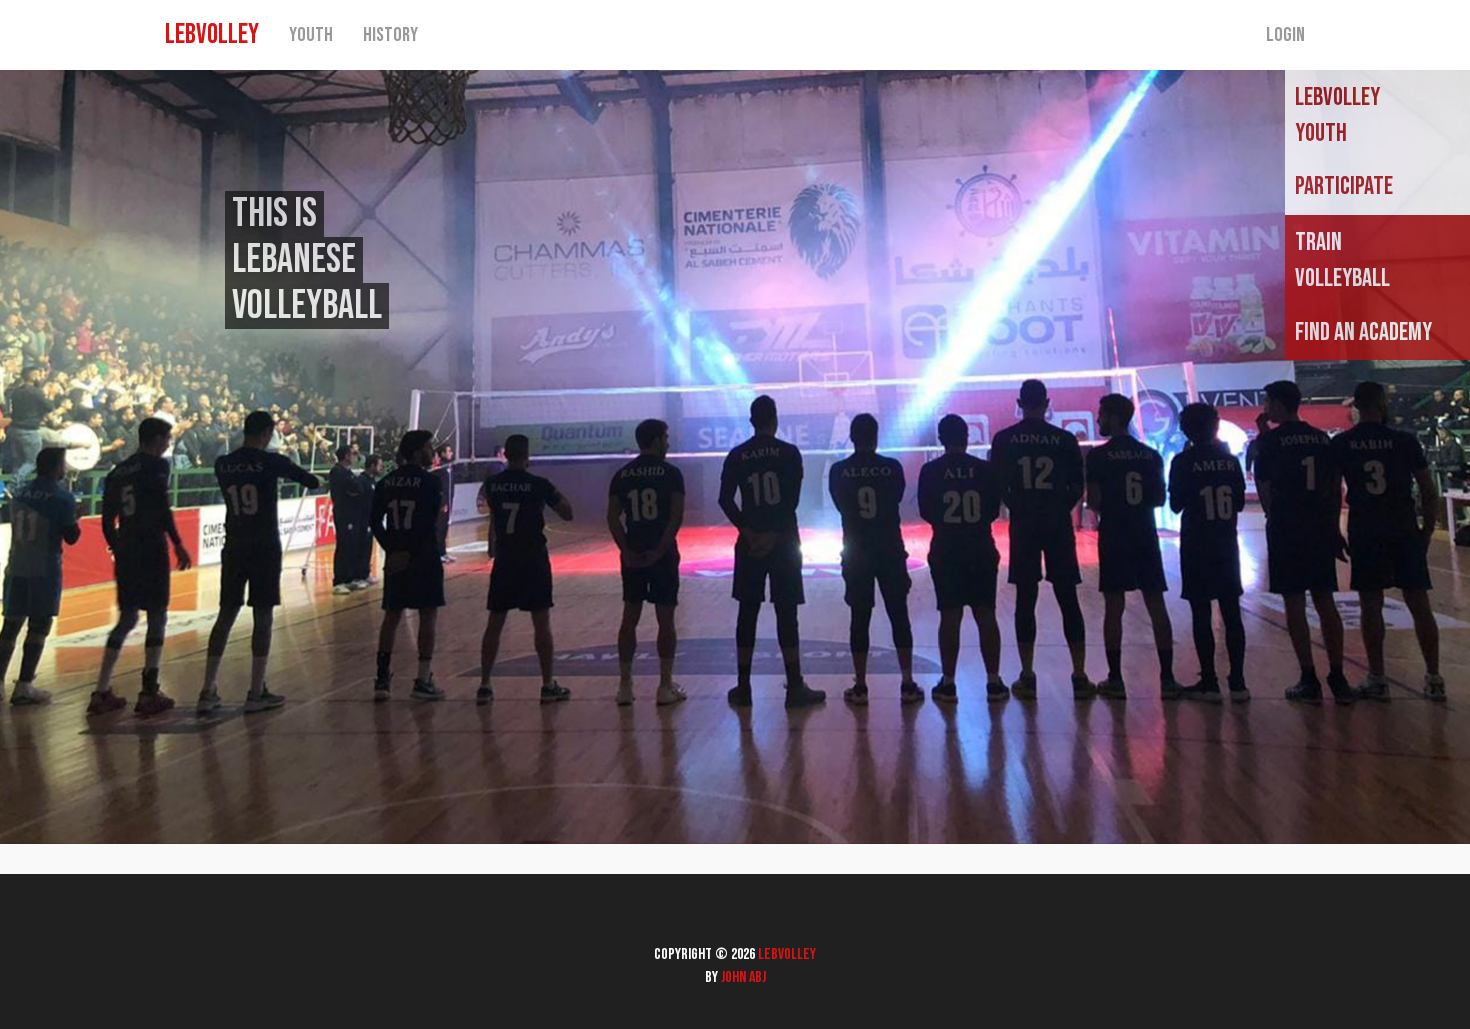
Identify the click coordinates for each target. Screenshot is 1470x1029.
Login (1285, 35)
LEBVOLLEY (212, 34)
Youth (311, 35)
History (390, 35)
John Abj (743, 977)
